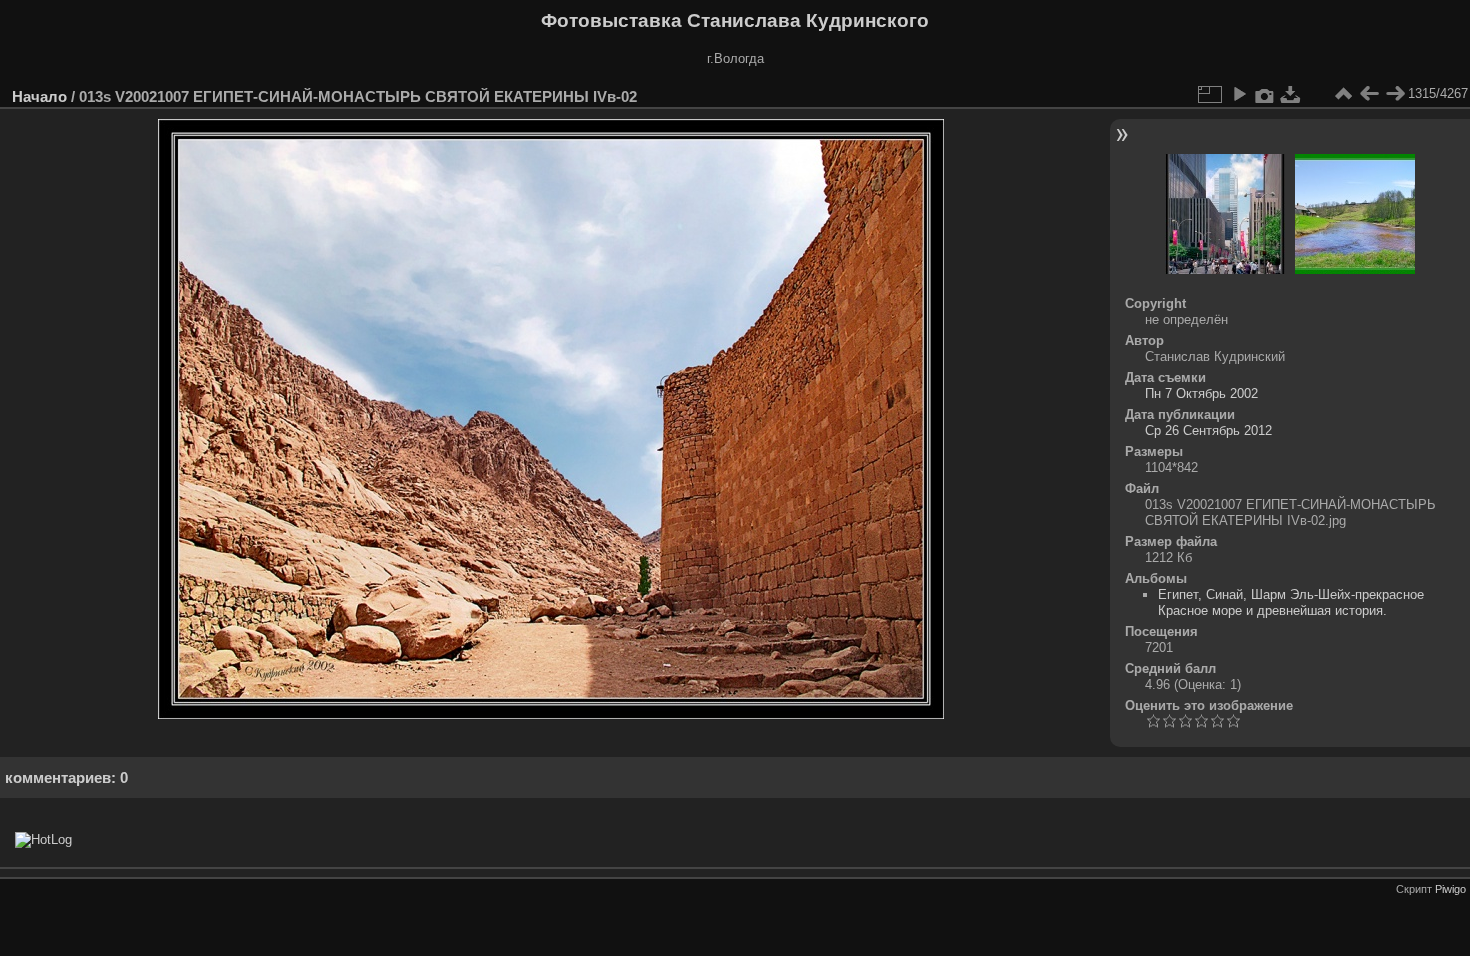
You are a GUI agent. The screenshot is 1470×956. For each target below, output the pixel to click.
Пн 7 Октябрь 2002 (1201, 393)
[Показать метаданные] (1265, 94)
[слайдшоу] (1239, 94)
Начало (39, 96)
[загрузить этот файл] (1291, 94)
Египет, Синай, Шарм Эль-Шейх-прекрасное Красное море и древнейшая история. (1291, 602)
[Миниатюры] (1343, 94)
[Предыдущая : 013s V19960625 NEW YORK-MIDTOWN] (1369, 94)
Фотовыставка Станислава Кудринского (735, 20)
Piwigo (1450, 889)
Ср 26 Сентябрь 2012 (1208, 430)
